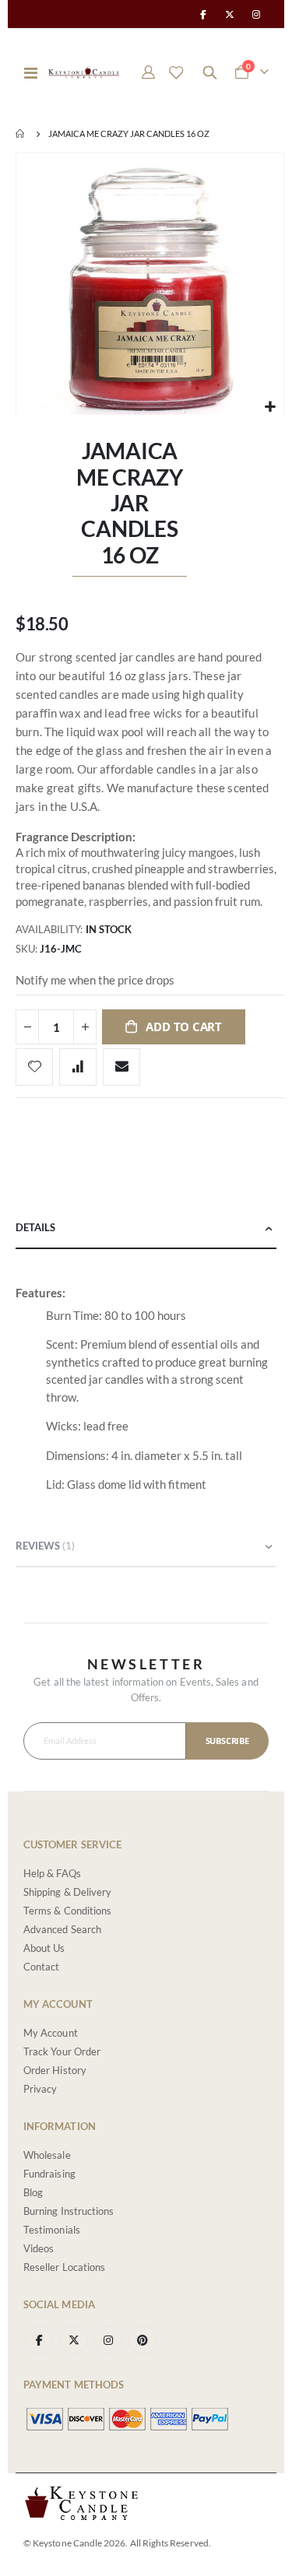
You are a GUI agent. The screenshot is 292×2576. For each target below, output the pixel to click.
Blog (33, 2192)
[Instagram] (256, 14)
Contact (41, 1967)
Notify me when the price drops (95, 980)
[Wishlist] (176, 72)
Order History (55, 2070)
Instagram (108, 2340)
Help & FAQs (52, 1873)
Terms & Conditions (67, 1911)
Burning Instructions (69, 2211)
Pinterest (143, 2340)
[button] (270, 407)
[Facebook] (202, 14)
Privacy (40, 2089)
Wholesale (47, 2155)
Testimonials (52, 2230)
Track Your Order (62, 2051)
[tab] (146, 1228)
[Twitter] (230, 14)
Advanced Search (62, 1929)
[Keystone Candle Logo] (84, 72)
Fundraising (49, 2174)
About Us (44, 1948)
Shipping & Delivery (67, 1892)
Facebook (39, 2340)
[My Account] (149, 72)
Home (21, 134)
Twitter (74, 2340)
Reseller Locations (64, 2267)
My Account (51, 2033)
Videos (39, 2248)
